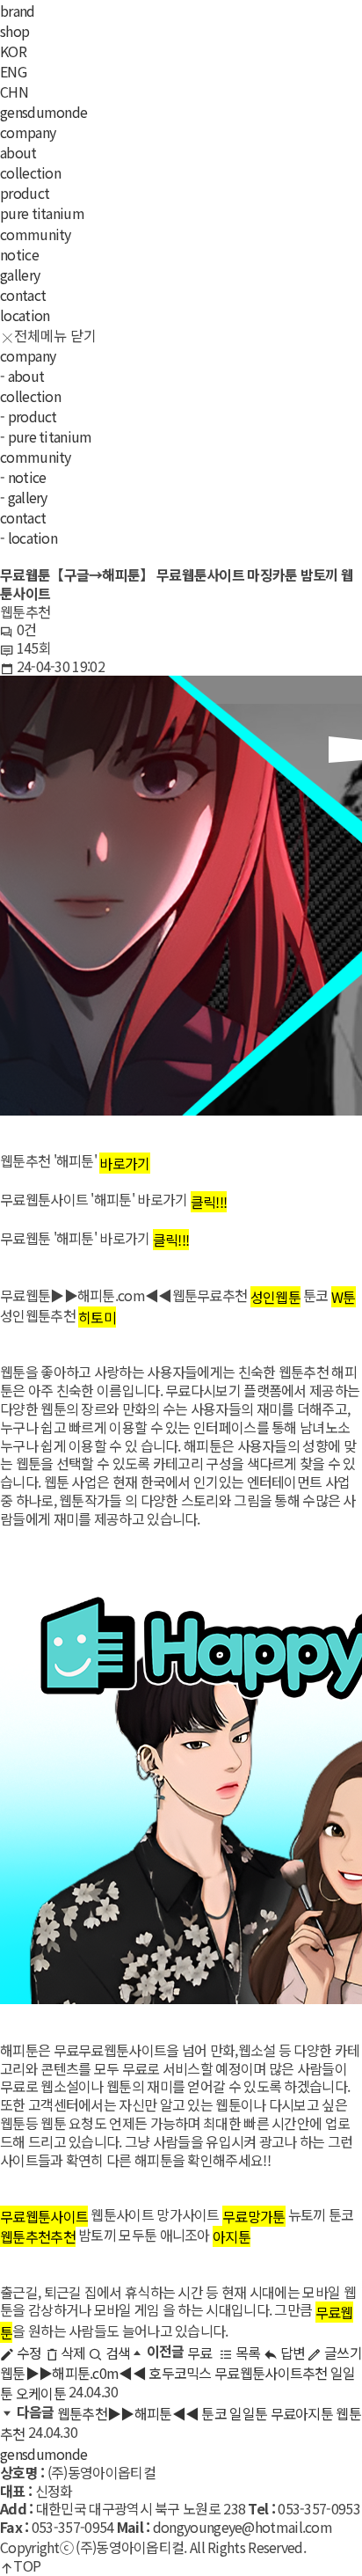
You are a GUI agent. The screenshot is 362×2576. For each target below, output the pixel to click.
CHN (14, 91)
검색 (116, 2353)
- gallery (24, 497)
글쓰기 (342, 2353)
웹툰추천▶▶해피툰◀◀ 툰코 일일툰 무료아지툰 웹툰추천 (181, 2423)
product (25, 194)
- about (22, 376)
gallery (20, 274)
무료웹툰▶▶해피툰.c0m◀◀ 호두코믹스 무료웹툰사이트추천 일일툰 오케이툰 (178, 2373)
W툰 (344, 1297)
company (28, 133)
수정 (27, 2353)
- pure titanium (46, 436)
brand (18, 11)
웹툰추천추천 (38, 2236)
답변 (291, 2353)
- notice (23, 477)
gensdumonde (43, 112)
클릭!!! (209, 1202)
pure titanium (42, 214)
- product (29, 416)
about (18, 153)
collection (30, 173)
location (25, 315)
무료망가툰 (254, 2216)
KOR (13, 51)
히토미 (97, 1317)
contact (23, 295)
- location (29, 538)
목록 (246, 2353)
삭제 (72, 2353)
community (36, 234)
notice (19, 254)
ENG (13, 71)
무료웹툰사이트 (44, 2216)
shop (14, 31)
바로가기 (124, 1163)
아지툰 (232, 2236)
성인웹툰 (275, 1297)
